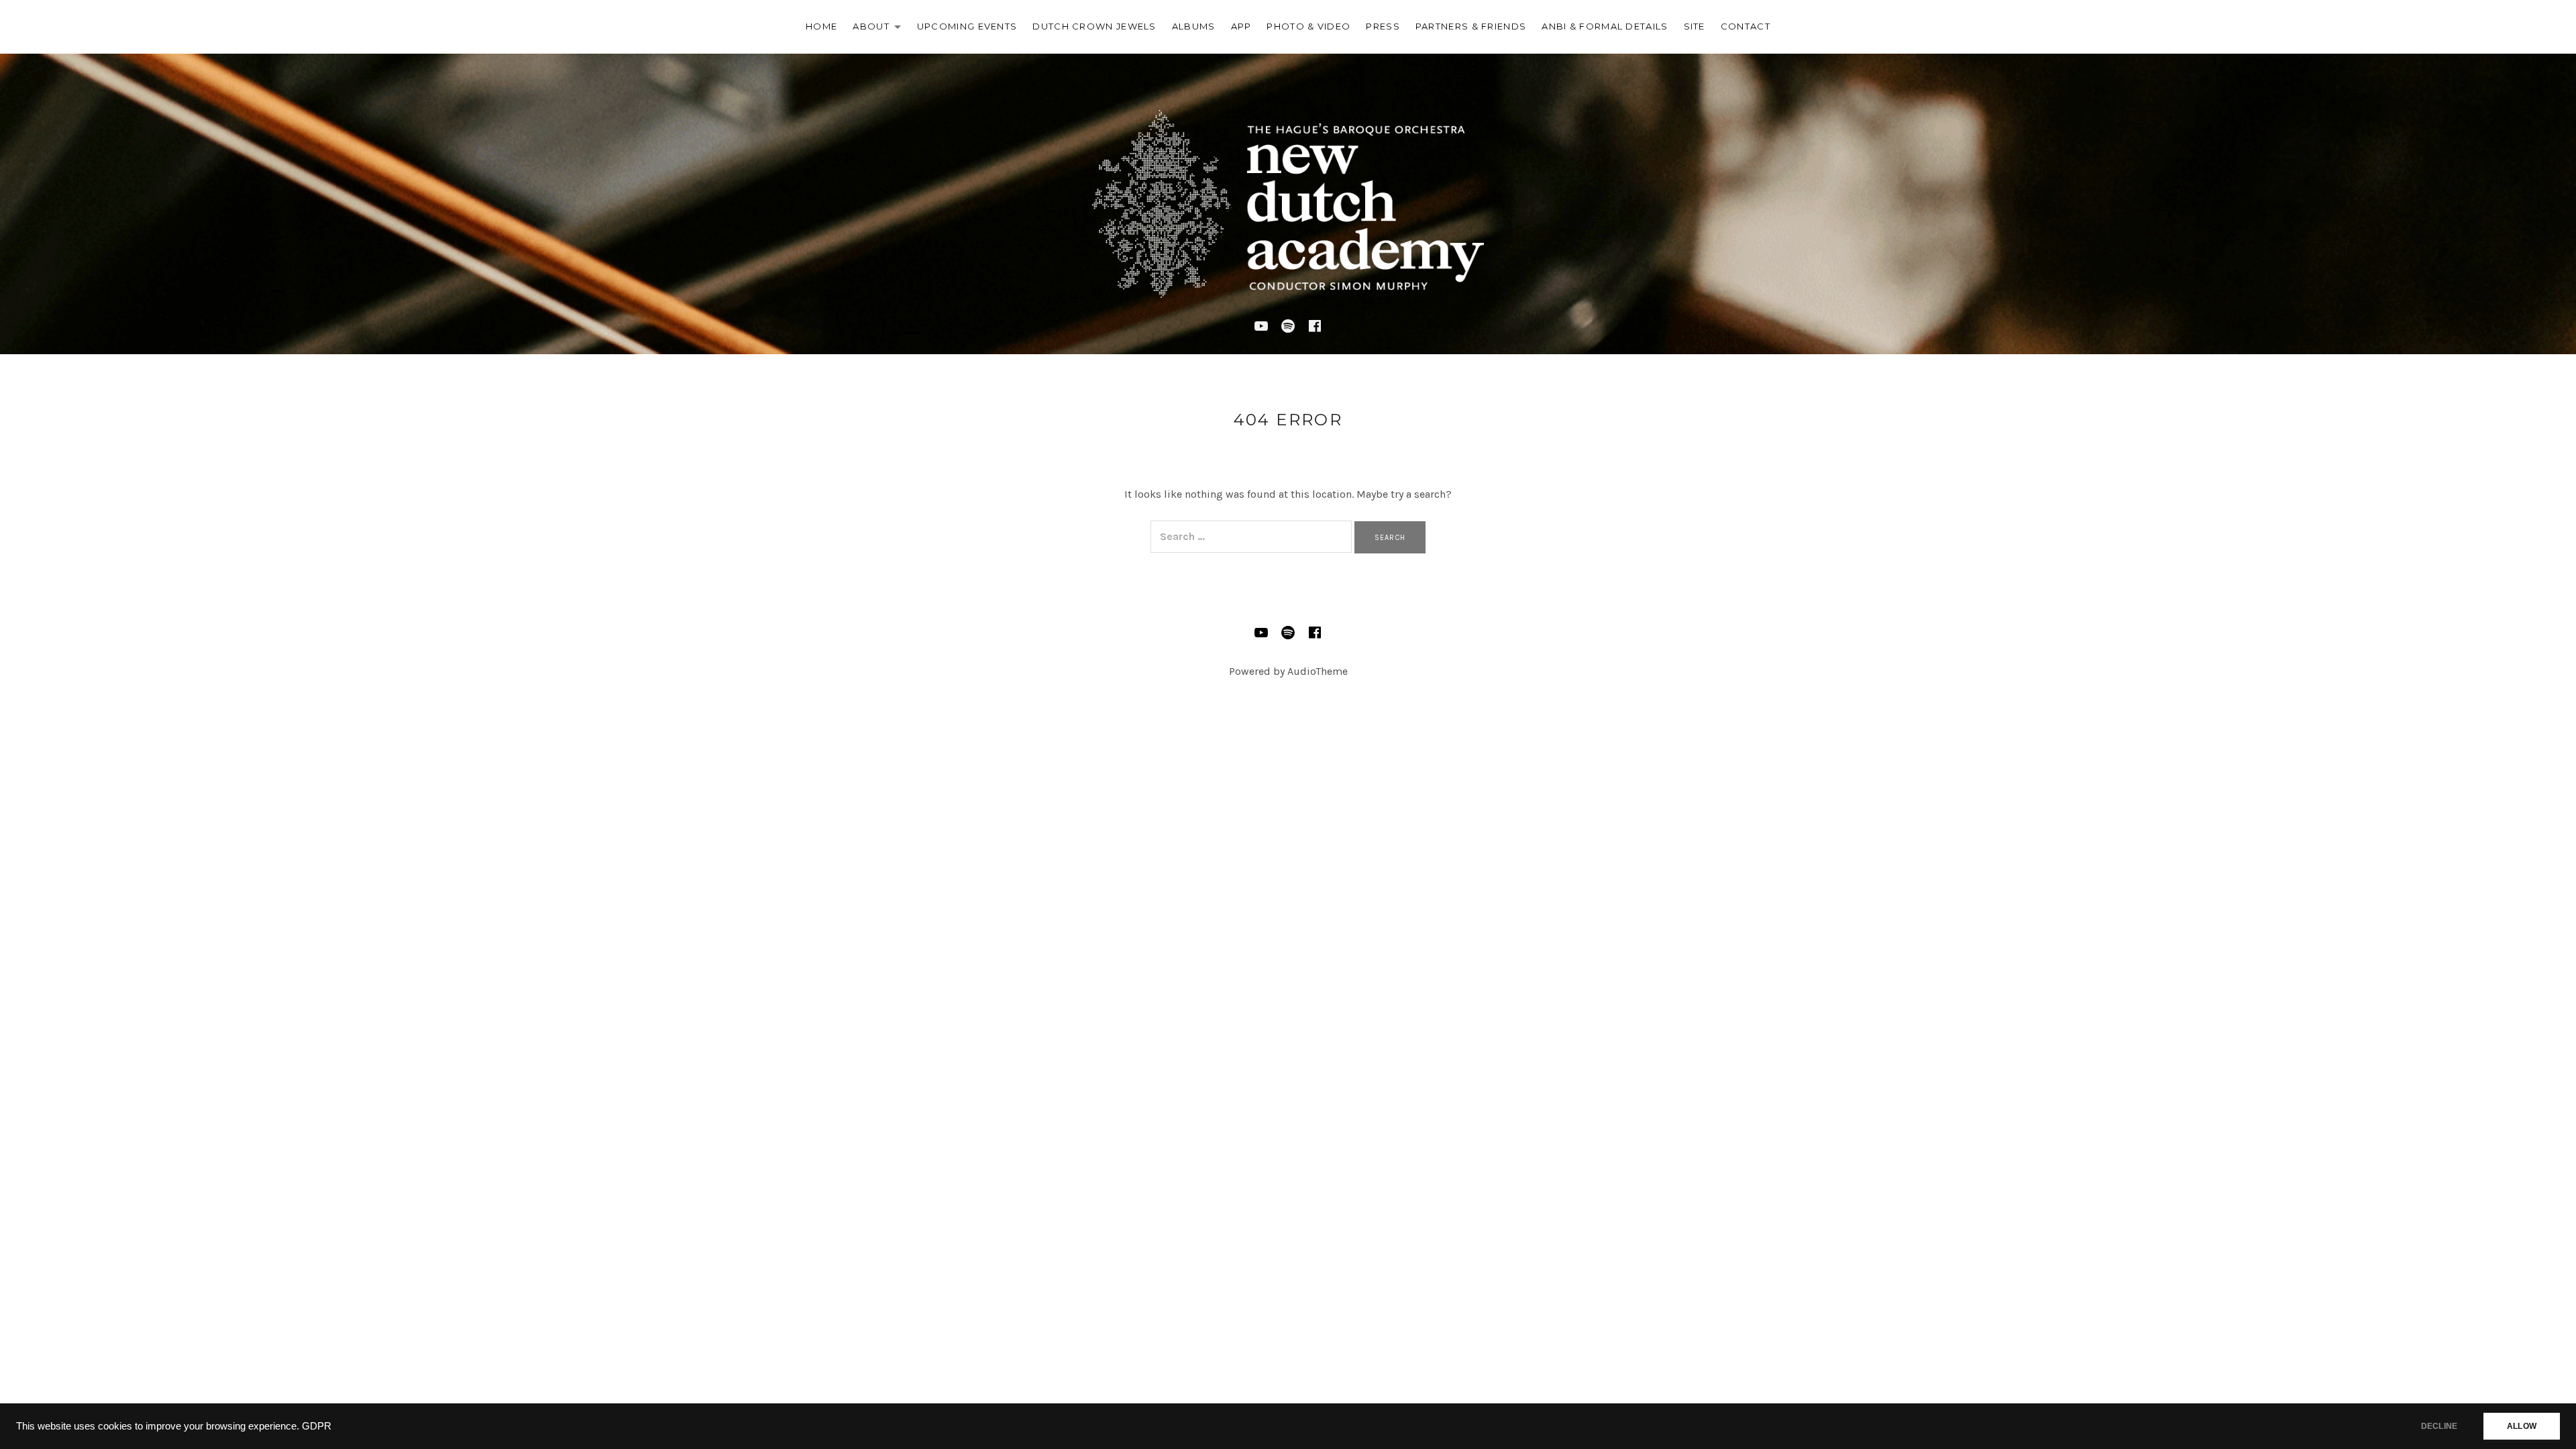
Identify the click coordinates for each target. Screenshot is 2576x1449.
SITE (1695, 26)
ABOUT (880, 29)
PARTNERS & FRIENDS (1471, 26)
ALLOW (2522, 1426)
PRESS (1383, 26)
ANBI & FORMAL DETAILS (1605, 26)
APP (1241, 26)
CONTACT (1746, 26)
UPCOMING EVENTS (967, 26)
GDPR (317, 1426)
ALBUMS (1194, 26)
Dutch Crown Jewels (1094, 26)
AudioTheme (1318, 671)
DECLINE (2439, 1426)
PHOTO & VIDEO (1308, 26)
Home (821, 26)
